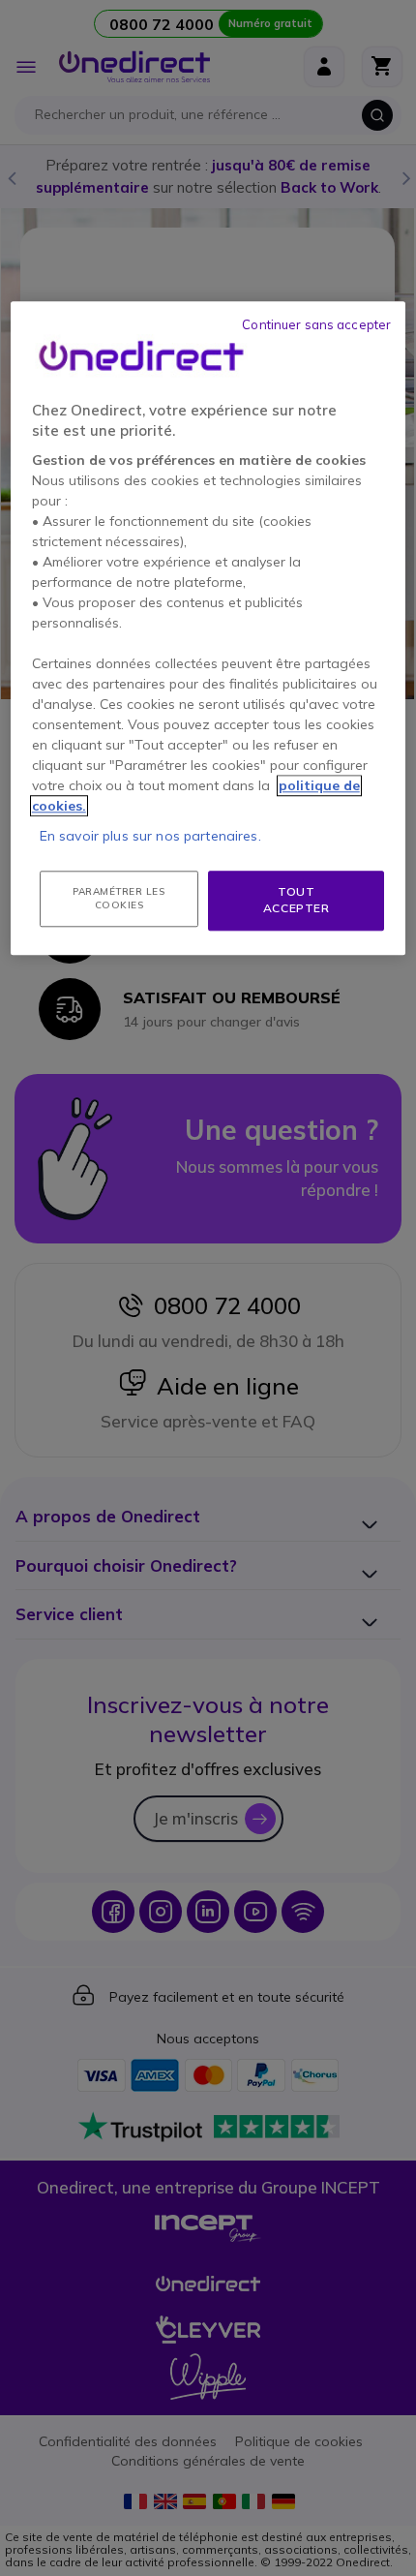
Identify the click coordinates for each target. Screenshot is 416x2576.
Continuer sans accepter (316, 324)
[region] (208, 628)
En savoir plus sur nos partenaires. (150, 836)
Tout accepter (297, 900)
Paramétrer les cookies (119, 898)
